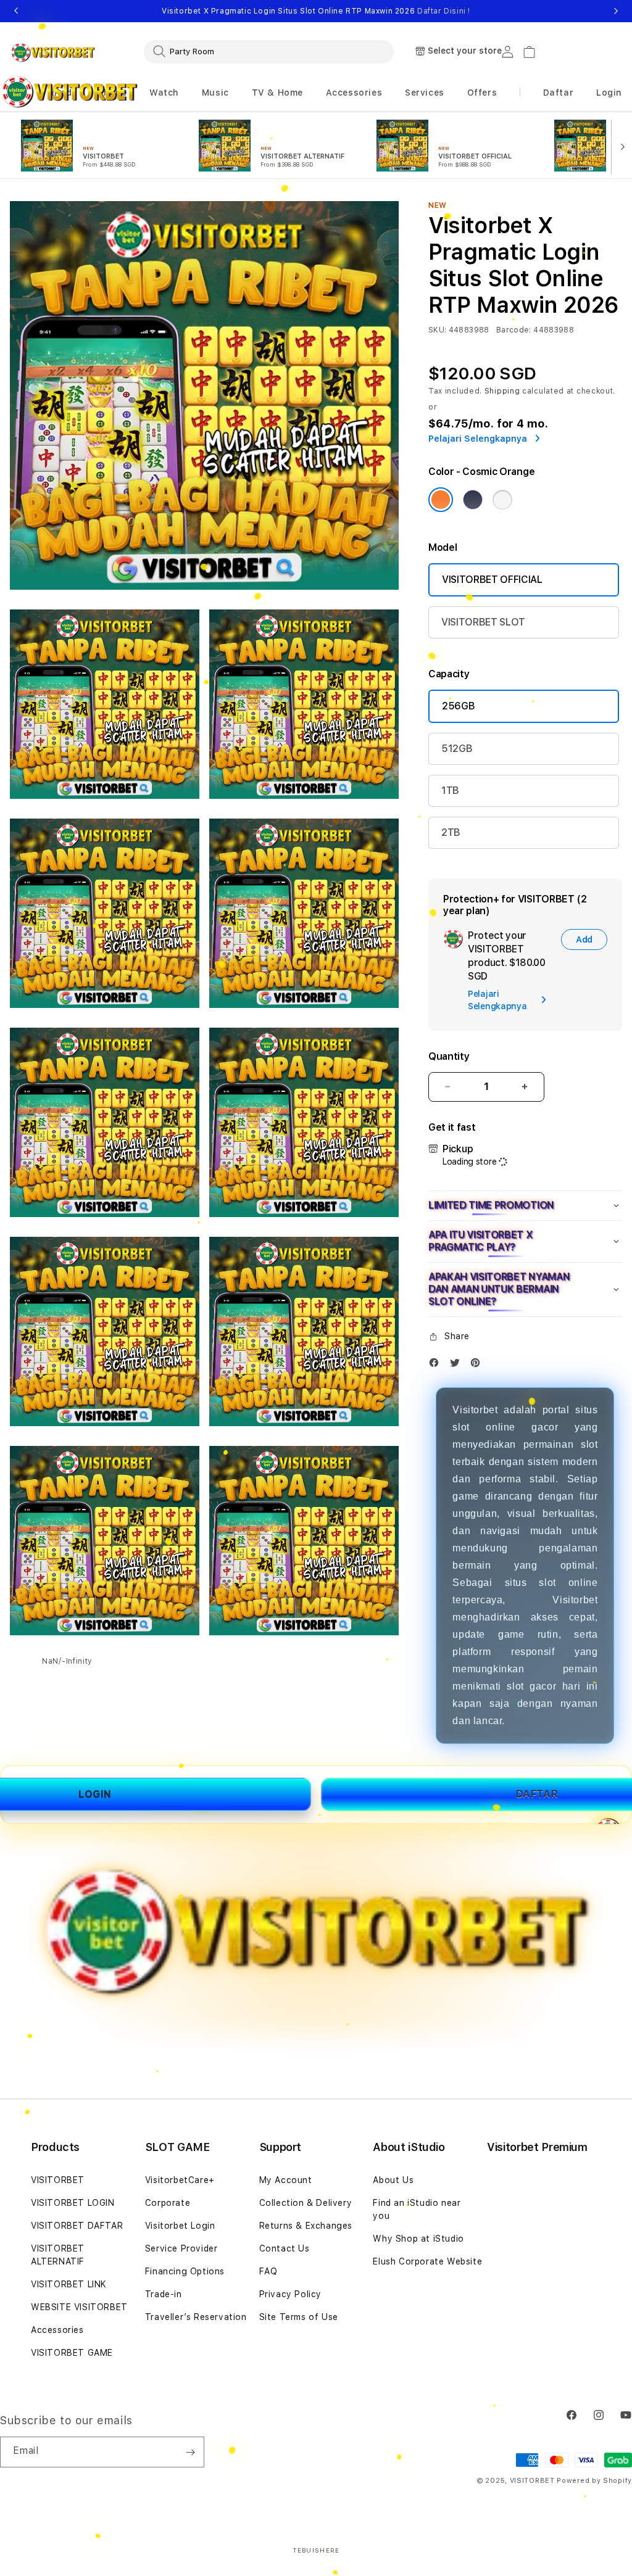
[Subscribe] (190, 2452)
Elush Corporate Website (427, 2261)
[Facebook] (437, 1365)
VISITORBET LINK (69, 2284)
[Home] (53, 52)
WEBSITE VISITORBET (79, 2307)
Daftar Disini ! (444, 11)
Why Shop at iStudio (418, 2239)
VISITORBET (58, 2180)
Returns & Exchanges (306, 2226)
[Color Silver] (502, 500)
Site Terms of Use (299, 2317)
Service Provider (181, 2248)
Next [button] (616, 11)
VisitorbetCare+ (180, 2180)
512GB (457, 749)
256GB (458, 706)
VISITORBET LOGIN (73, 2203)
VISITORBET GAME (72, 2353)
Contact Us (285, 2248)
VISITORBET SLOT (483, 622)
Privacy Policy (290, 2294)
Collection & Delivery (306, 2203)
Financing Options (185, 2271)
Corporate (168, 2203)
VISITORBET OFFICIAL (492, 580)
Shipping (502, 391)
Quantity (449, 1056)
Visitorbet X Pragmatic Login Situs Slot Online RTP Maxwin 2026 (316, 11)
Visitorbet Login (180, 2226)
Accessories (57, 2330)
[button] (164, 93)
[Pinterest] (478, 1365)
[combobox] (269, 51)
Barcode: (514, 330)
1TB (450, 791)
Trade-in (164, 2294)
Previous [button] (16, 11)
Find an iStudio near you (417, 2209)
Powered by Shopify (594, 2481)
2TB (451, 832)
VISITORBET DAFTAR (77, 2226)
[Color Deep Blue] (473, 500)
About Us (393, 2180)
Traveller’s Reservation (196, 2317)
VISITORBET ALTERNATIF (58, 2255)
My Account (286, 2180)
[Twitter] (458, 1365)
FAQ (268, 2271)
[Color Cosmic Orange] (441, 500)
